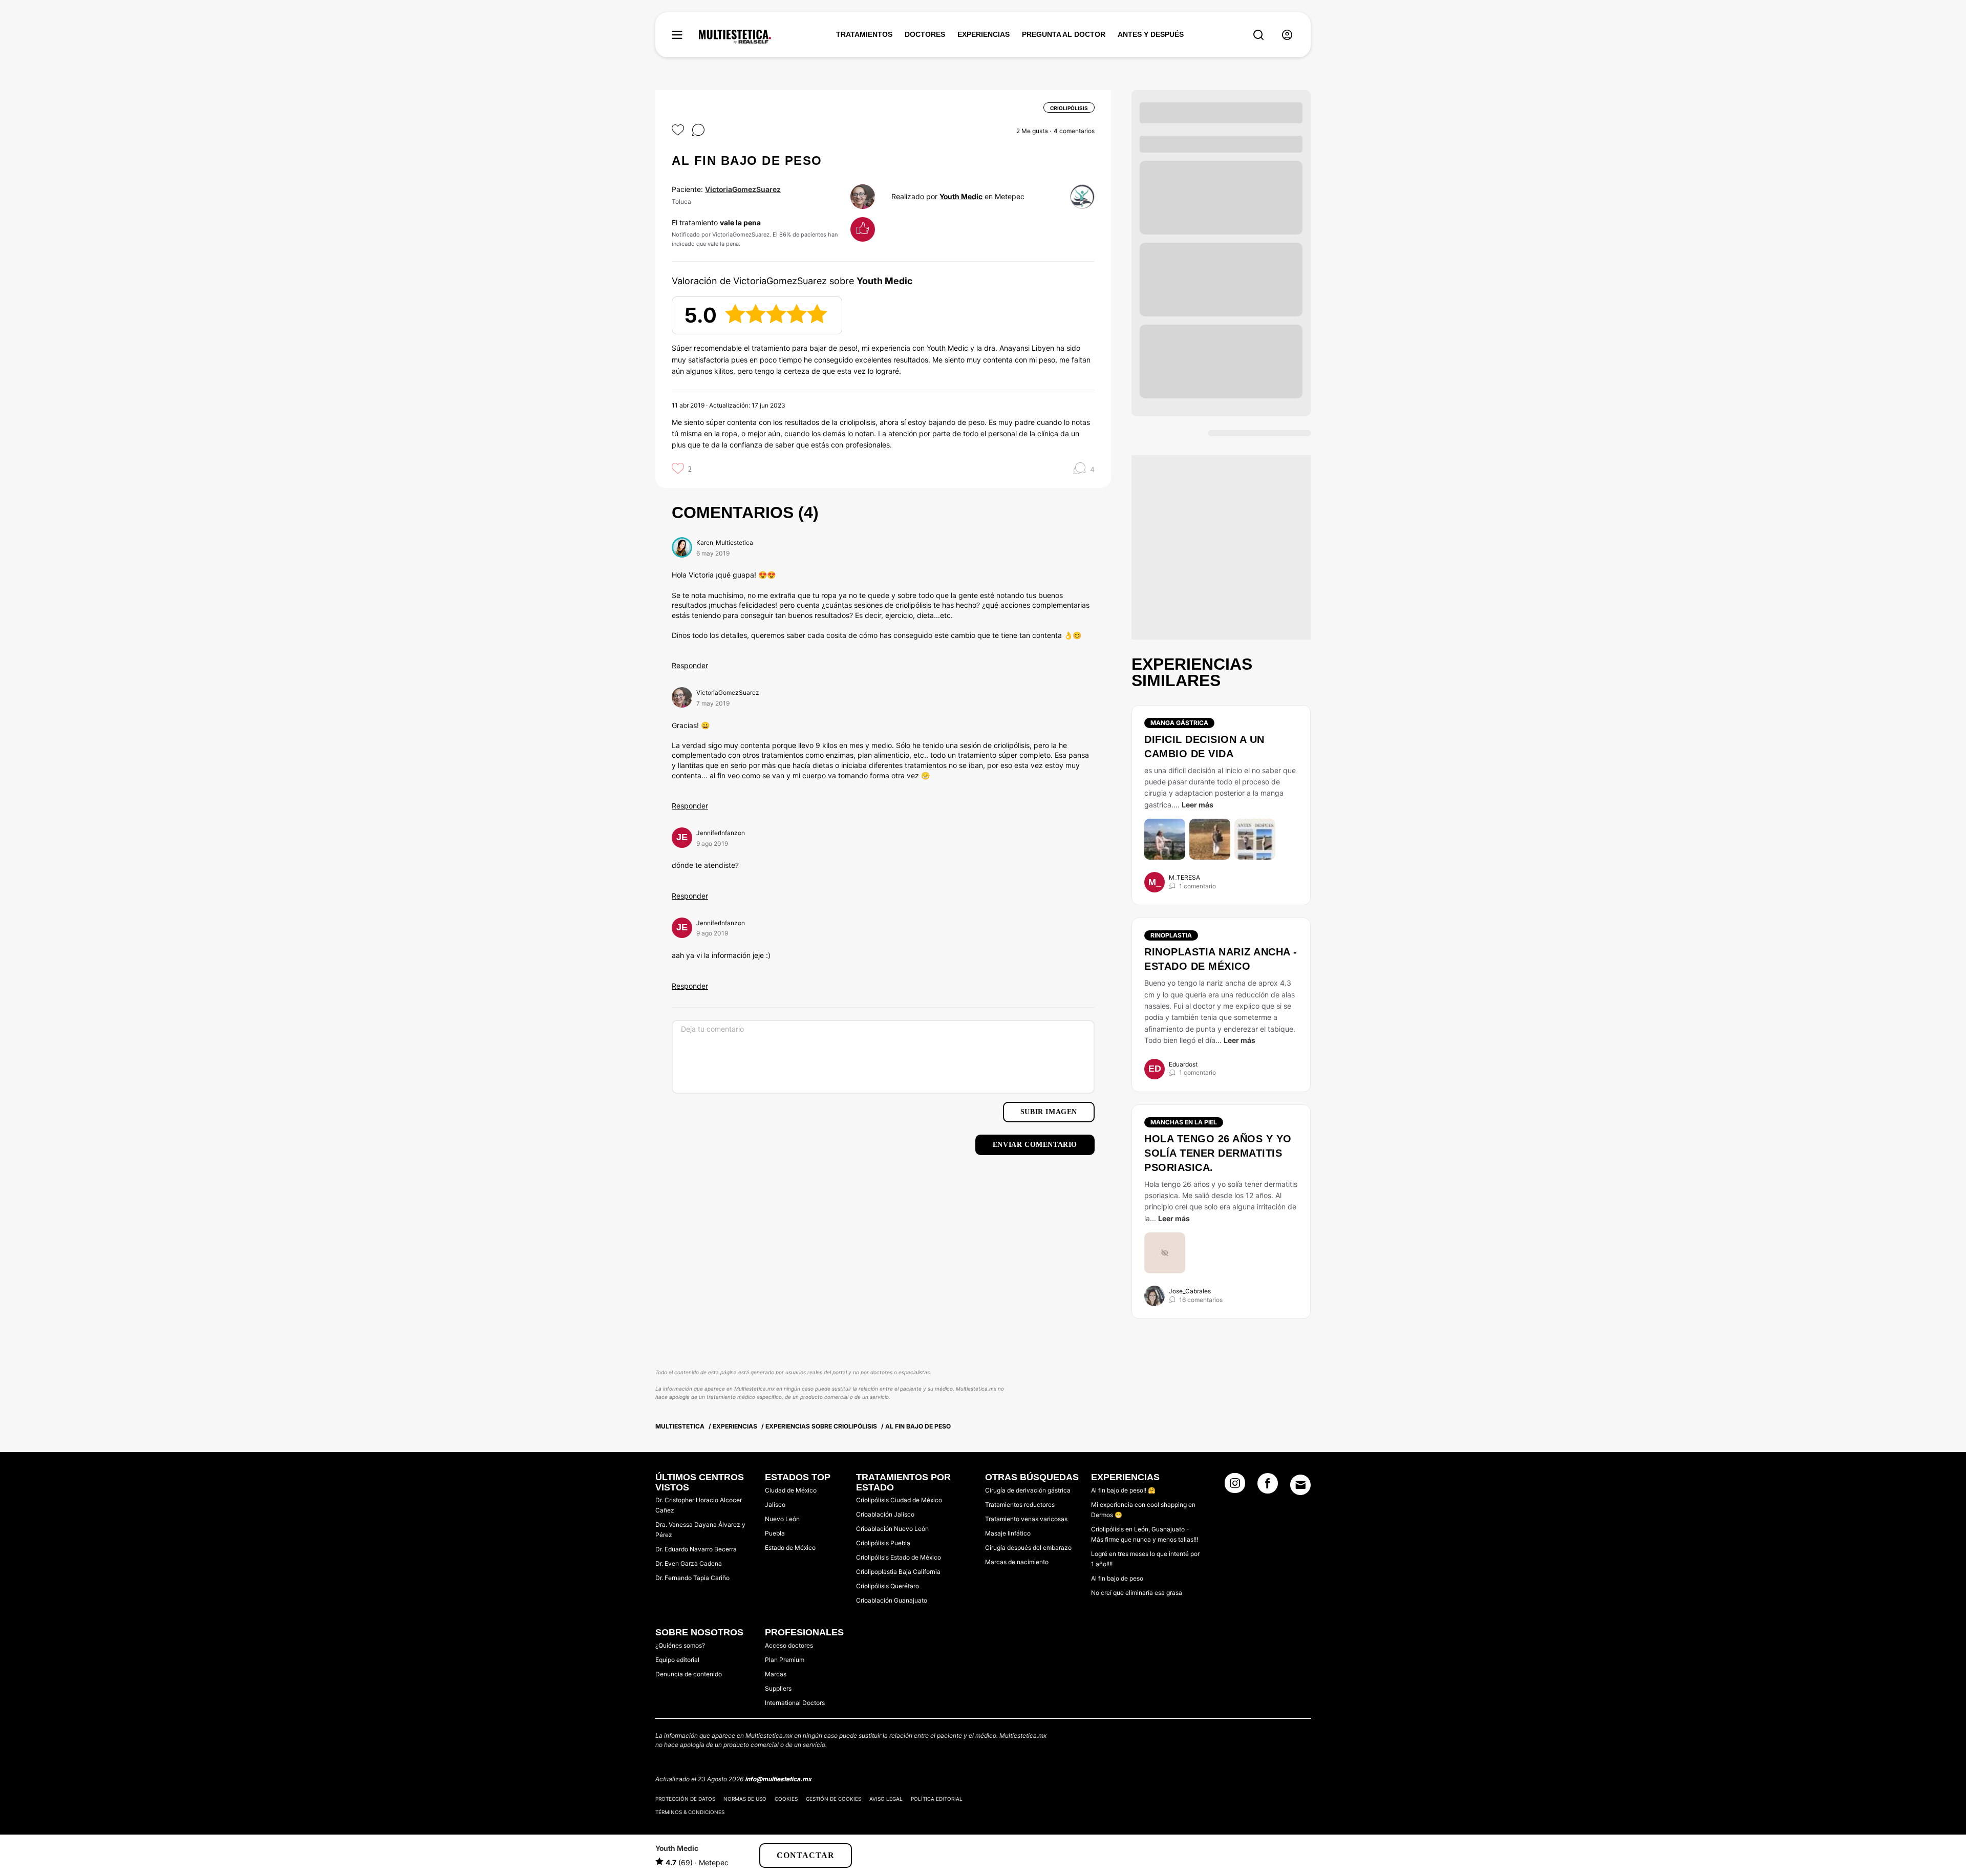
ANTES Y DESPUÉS (1151, 34)
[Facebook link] (1268, 1486)
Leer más (1198, 805)
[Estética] (735, 37)
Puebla (775, 1533)
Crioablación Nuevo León (892, 1529)
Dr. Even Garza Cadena (689, 1563)
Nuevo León (782, 1519)
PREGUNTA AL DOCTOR (1064, 34)
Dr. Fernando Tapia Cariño (692, 1578)
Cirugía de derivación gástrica (1028, 1490)
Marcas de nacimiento (1017, 1562)
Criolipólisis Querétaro (888, 1586)
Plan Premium (785, 1660)
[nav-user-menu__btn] (1287, 35)
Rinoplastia (1171, 935)
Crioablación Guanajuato (892, 1600)
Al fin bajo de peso (1117, 1578)
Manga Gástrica (1179, 723)
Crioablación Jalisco (885, 1514)
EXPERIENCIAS (984, 34)
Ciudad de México (791, 1490)
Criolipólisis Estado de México (899, 1557)
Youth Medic (961, 196)
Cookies (786, 1799)
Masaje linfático (1008, 1533)
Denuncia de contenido (689, 1674)
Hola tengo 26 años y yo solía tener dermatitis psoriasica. (1218, 1153)
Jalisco (775, 1505)
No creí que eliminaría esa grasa (1137, 1593)
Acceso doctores (789, 1645)
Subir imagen (1049, 1112)
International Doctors (795, 1703)
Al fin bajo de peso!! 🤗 (1123, 1490)
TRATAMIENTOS (864, 34)
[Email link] (1300, 1485)
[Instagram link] (1235, 1486)
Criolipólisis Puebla (883, 1543)
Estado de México (790, 1548)
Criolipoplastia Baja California (898, 1572)
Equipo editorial (677, 1660)
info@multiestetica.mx (778, 1779)
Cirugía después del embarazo (1028, 1548)
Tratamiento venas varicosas (1026, 1519)
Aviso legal (886, 1799)
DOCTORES (925, 34)
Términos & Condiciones (690, 1812)
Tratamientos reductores (1020, 1505)
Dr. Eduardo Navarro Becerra (696, 1549)
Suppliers (778, 1688)
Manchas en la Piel (1184, 1122)
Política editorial (937, 1799)
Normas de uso (745, 1799)
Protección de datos (685, 1799)
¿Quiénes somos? (680, 1645)
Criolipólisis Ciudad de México (899, 1500)
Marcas (776, 1674)
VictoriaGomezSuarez (743, 189)
